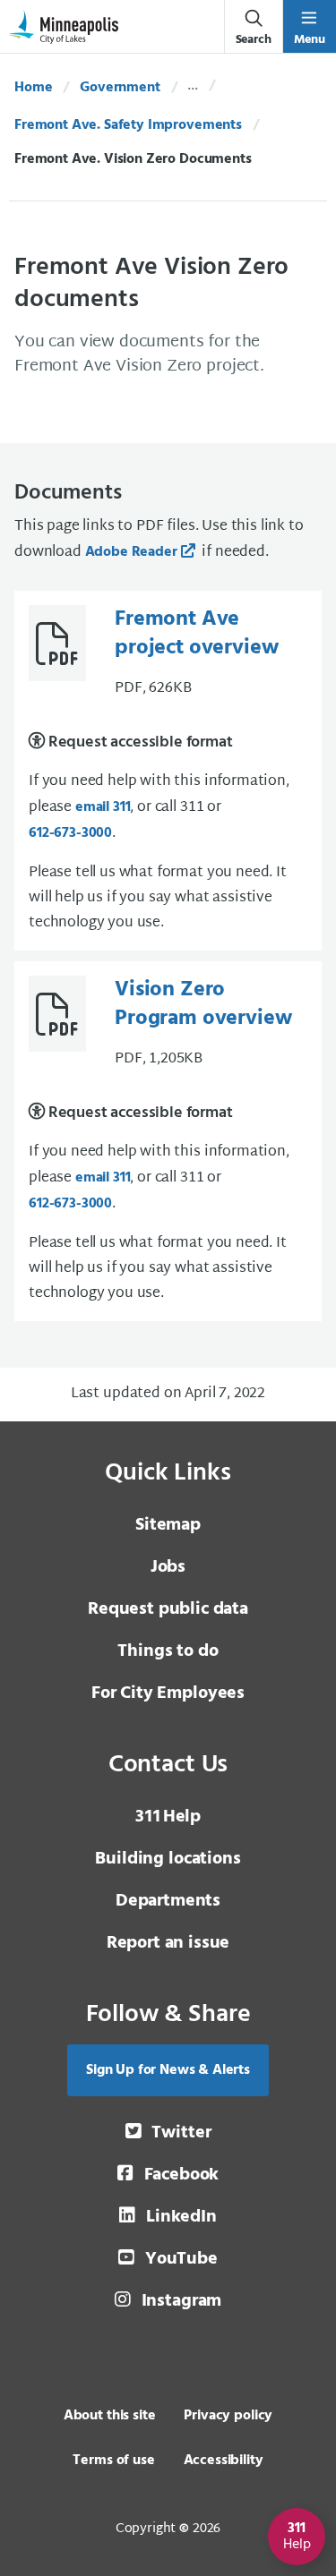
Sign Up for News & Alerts (168, 2070)
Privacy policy (228, 2416)
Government (120, 88)
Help (168, 1817)
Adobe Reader (131, 552)
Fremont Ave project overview (196, 634)
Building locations (168, 1859)
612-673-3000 (70, 833)
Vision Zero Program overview (203, 1004)
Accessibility (224, 2461)
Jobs (168, 1567)
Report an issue (168, 1943)
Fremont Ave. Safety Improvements (128, 125)
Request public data (168, 1609)
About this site (110, 2416)
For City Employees (168, 1693)
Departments (168, 1901)
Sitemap (168, 1525)
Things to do (168, 1651)
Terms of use (113, 2461)
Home (33, 88)
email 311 (103, 807)
